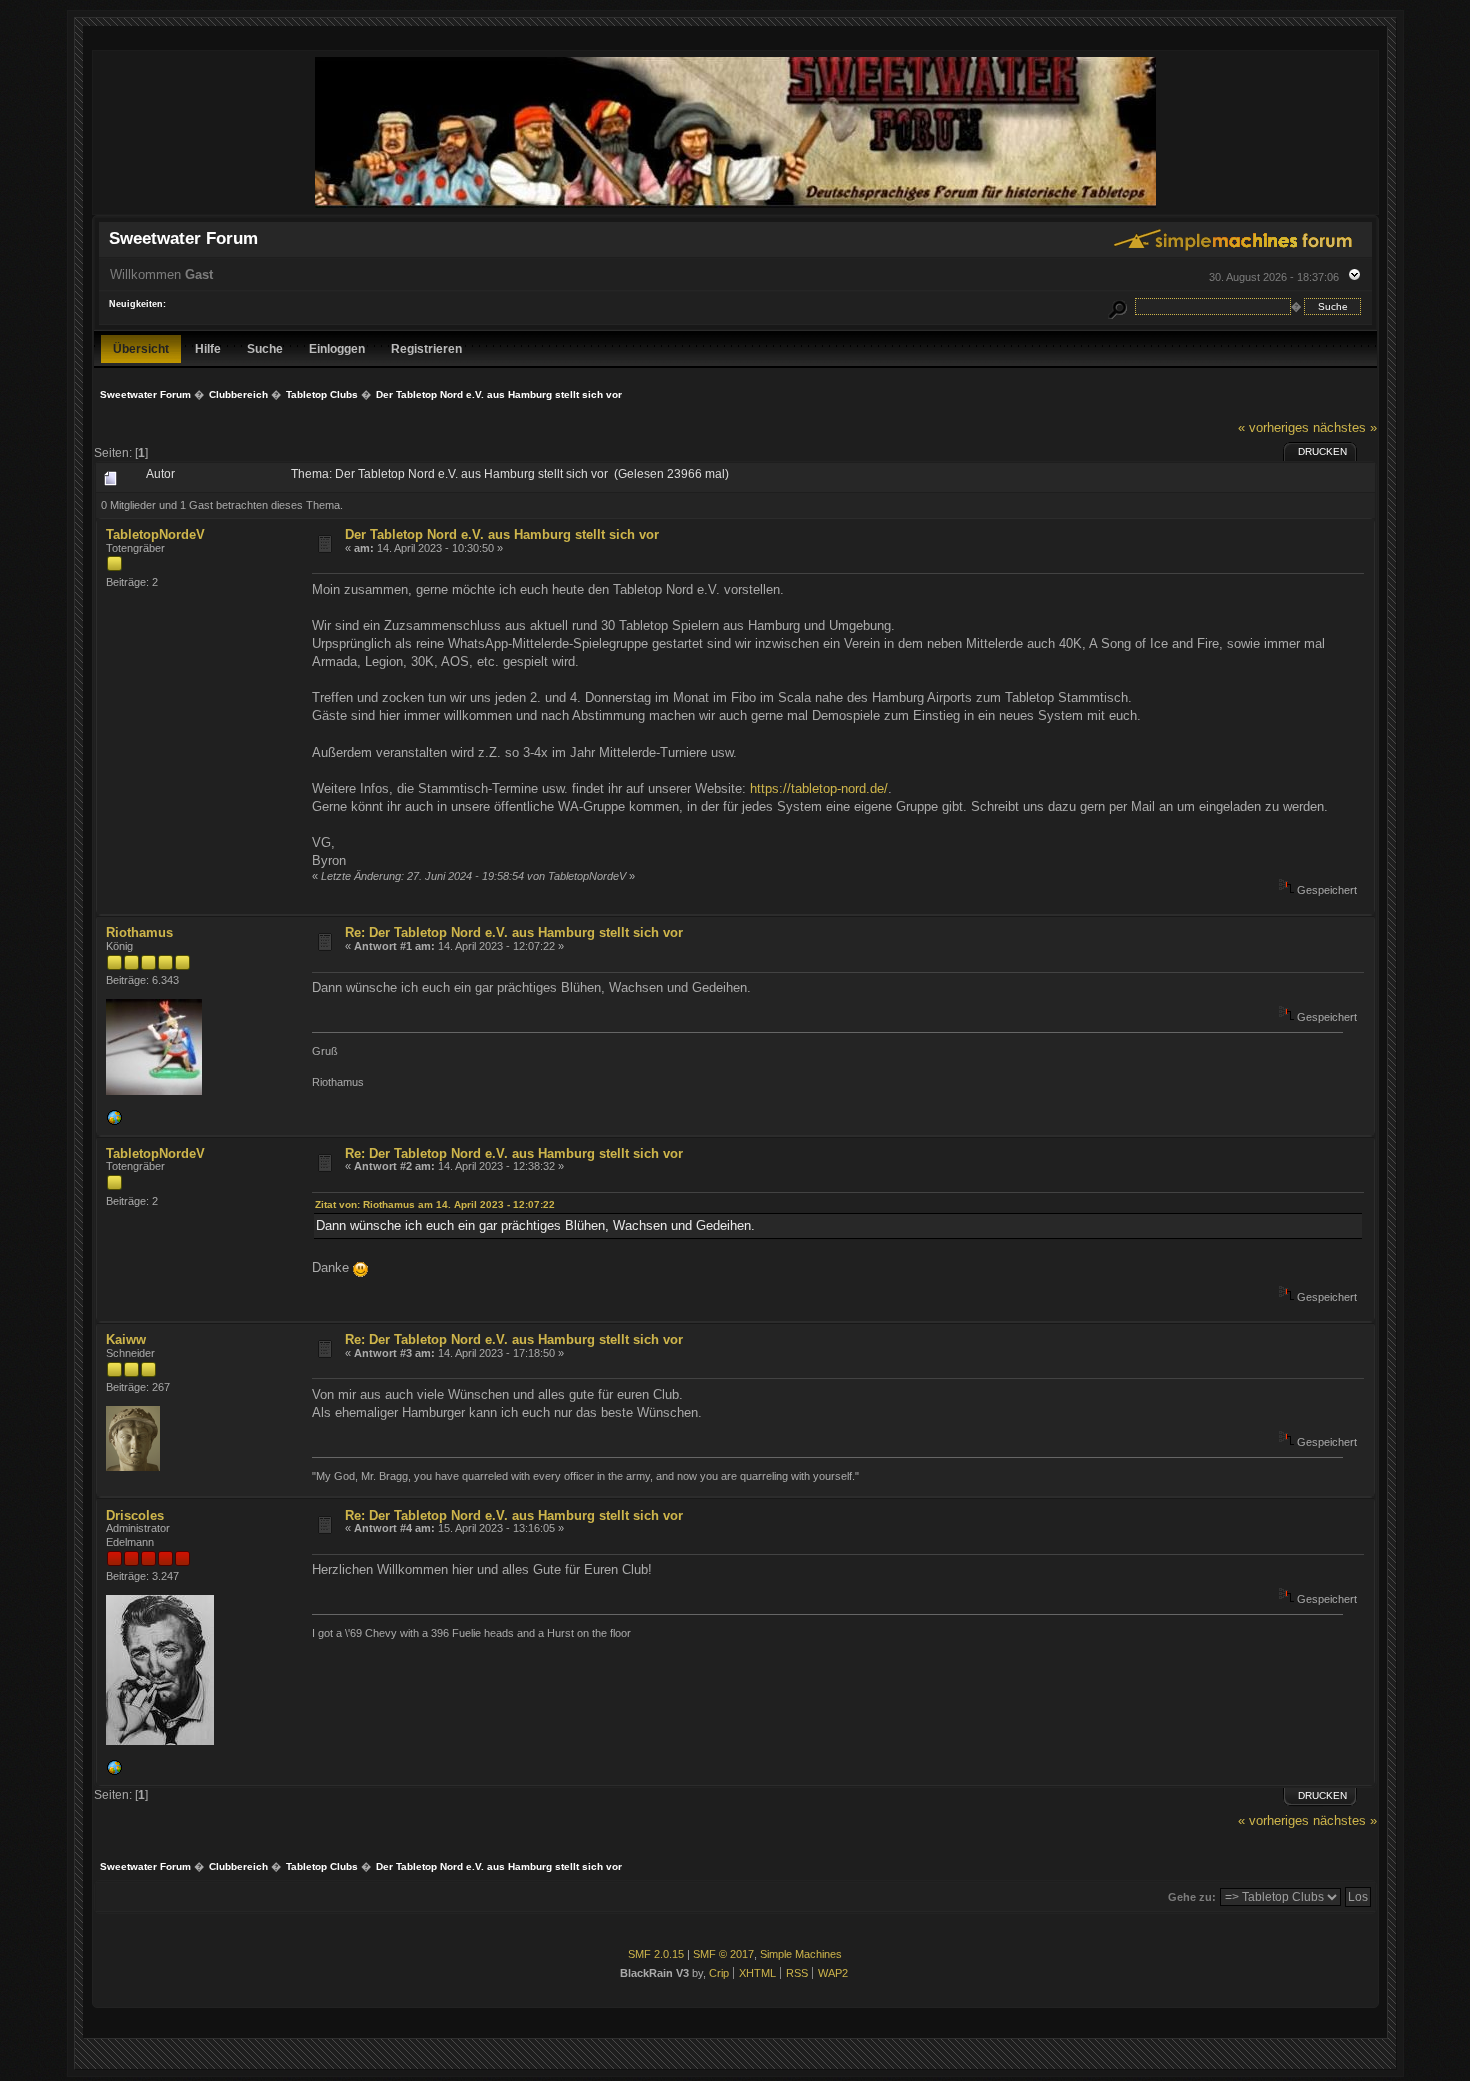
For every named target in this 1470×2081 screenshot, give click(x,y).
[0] (114, 1122)
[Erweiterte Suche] (1117, 306)
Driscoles (135, 1515)
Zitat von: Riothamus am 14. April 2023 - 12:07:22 (435, 1204)
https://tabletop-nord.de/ (819, 788)
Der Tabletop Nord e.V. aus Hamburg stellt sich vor (502, 534)
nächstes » (1345, 427)
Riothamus (139, 932)
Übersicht (141, 348)
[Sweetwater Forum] (735, 205)
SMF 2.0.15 (656, 1954)
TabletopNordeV (155, 534)
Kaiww (126, 1339)
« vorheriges (1273, 427)
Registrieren (426, 348)
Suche (265, 348)
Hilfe (208, 348)
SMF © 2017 (723, 1954)
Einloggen (337, 348)
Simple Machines (801, 1954)
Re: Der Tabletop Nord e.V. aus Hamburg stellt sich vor (514, 932)
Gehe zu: (1192, 1897)
